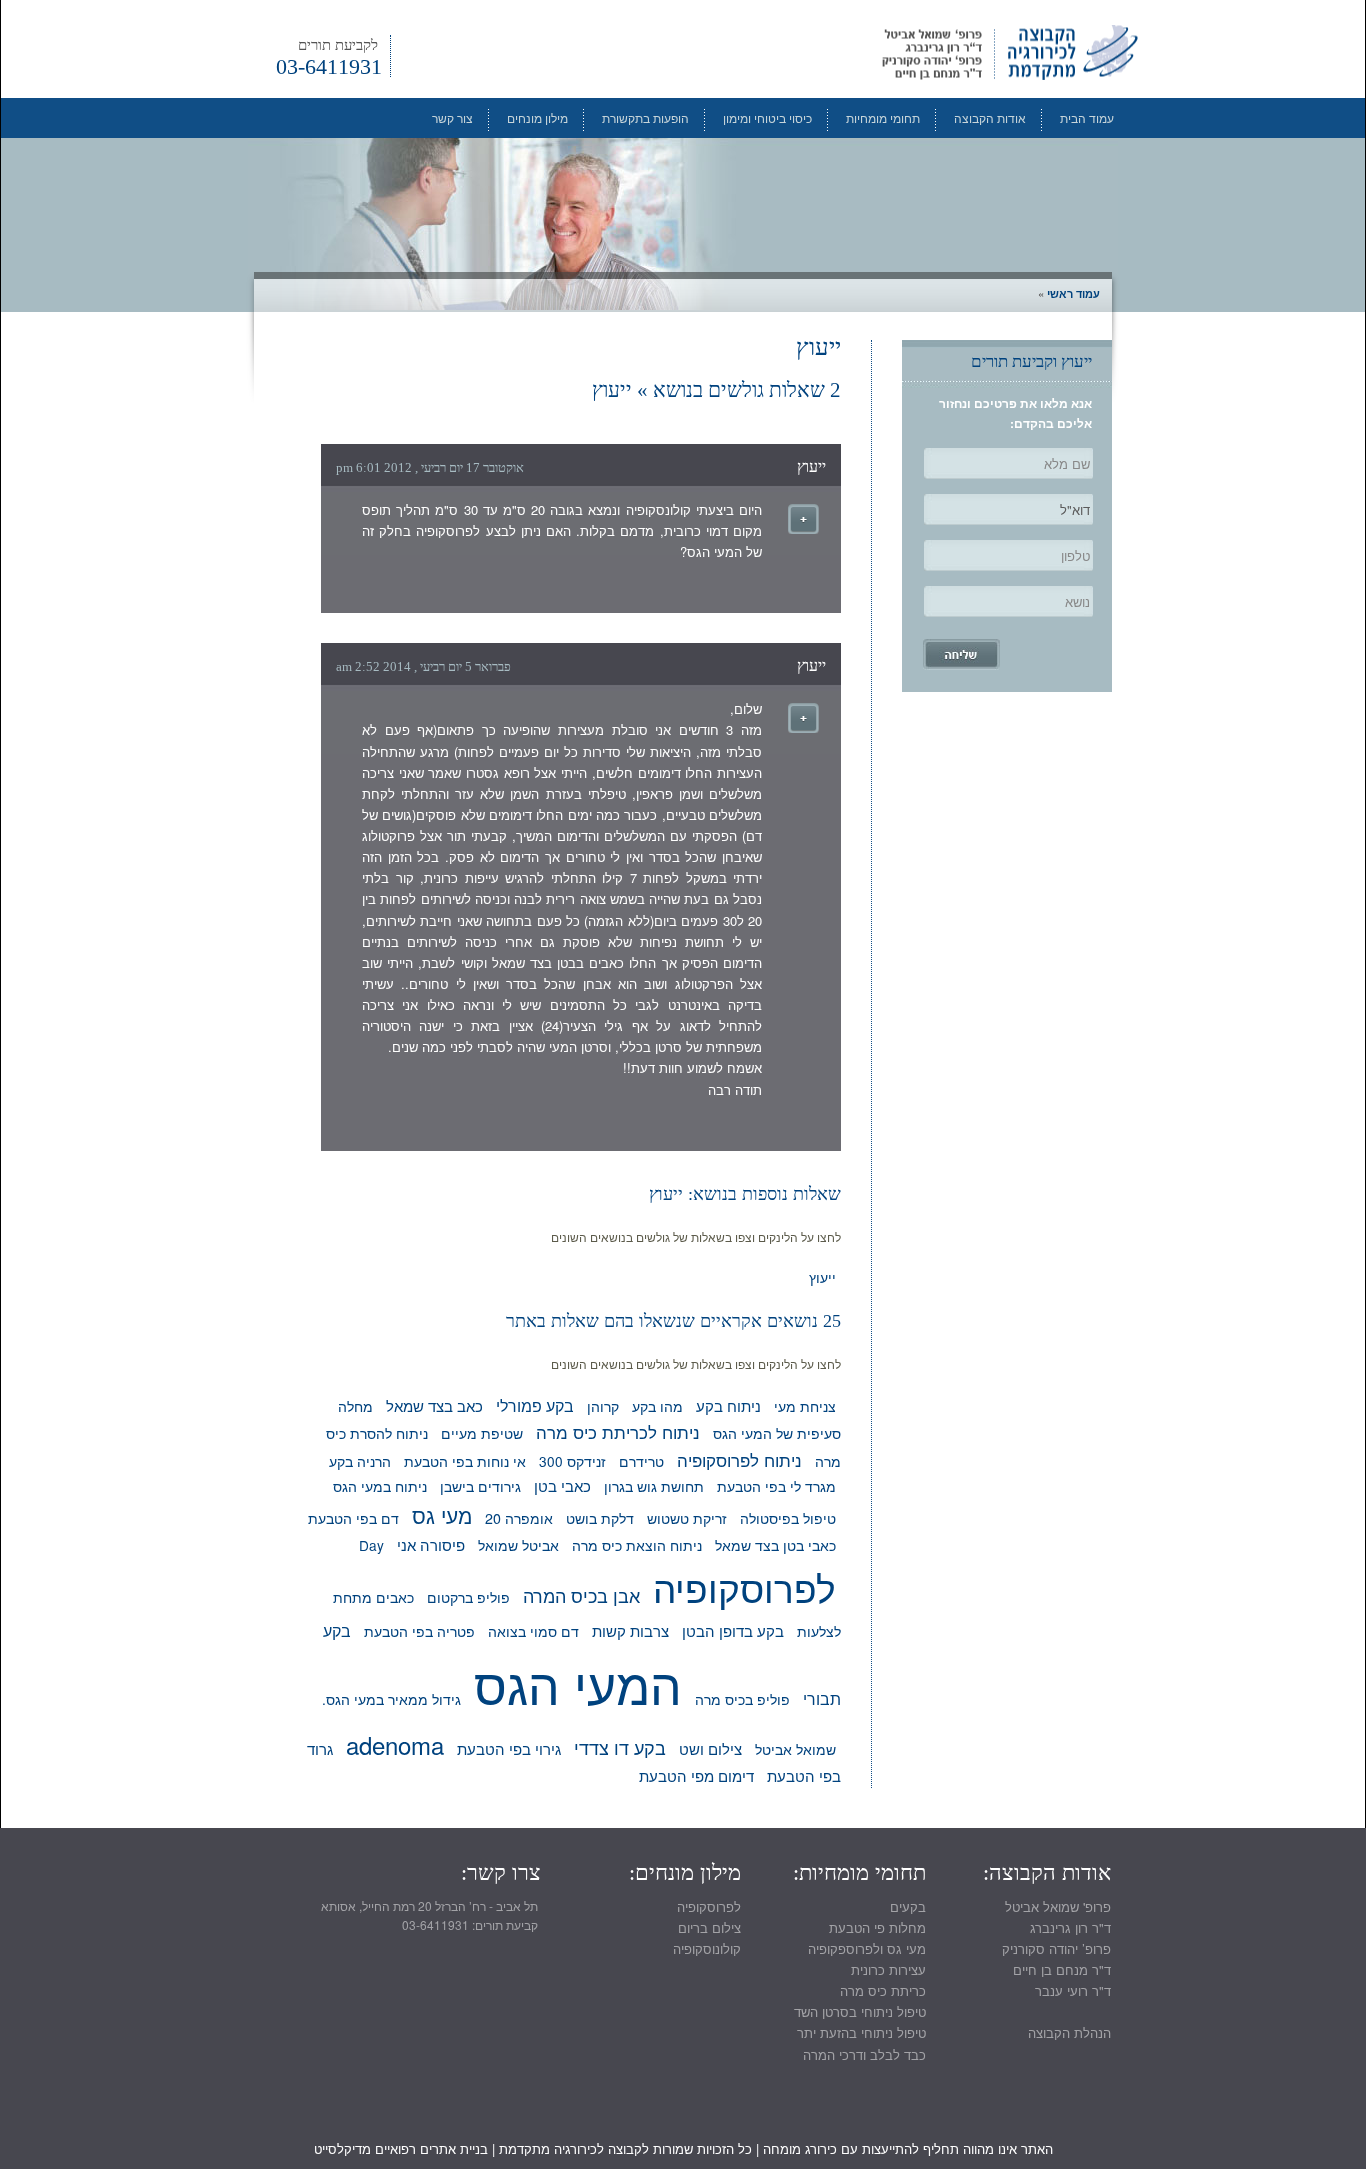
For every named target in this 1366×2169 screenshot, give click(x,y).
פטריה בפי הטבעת (419, 1631)
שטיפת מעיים (482, 1433)
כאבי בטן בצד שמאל (775, 1544)
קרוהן (603, 1406)
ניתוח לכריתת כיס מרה (618, 1432)
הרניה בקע (360, 1461)
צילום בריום (709, 1927)
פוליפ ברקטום (468, 1597)
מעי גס (442, 1515)
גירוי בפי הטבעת (509, 1748)
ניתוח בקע (728, 1405)
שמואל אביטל (795, 1749)
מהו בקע (657, 1406)
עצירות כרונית (888, 1969)
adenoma (395, 1744)
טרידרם (641, 1461)
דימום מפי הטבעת (696, 1775)
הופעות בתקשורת (645, 117)
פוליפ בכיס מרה (742, 1698)
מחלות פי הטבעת (877, 1927)
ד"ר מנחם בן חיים (1062, 1969)
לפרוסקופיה (744, 1587)
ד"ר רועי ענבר (1073, 1990)
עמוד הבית (1087, 117)
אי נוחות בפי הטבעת (465, 1461)
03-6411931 (329, 57)
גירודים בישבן (480, 1486)
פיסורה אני (431, 1544)
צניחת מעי (805, 1406)
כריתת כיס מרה (883, 1990)
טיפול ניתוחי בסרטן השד (860, 2011)
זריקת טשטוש (687, 1518)
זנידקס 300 (572, 1461)
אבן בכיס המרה (581, 1595)
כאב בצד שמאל (434, 1405)
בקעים (908, 1906)
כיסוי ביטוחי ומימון (767, 117)
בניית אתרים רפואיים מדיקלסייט (401, 2148)
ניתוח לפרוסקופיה (739, 1459)
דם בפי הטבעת (353, 1518)
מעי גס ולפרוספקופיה (867, 1948)
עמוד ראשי (1073, 293)
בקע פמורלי (535, 1405)
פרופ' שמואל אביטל (1058, 1906)
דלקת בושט (600, 1517)
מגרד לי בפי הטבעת (776, 1486)
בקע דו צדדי (620, 1747)
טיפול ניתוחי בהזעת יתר (861, 2032)
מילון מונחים (537, 117)
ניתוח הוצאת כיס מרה (637, 1545)
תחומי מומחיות (883, 117)
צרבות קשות (630, 1630)
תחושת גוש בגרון (654, 1486)
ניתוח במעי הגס (380, 1485)
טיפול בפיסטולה (788, 1517)
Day (371, 1545)
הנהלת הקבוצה (1069, 2032)
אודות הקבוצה (990, 117)
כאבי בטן (562, 1485)
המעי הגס (578, 1683)
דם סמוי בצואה (533, 1631)
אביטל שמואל (518, 1545)
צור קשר (452, 117)
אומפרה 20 (519, 1518)
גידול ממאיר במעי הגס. (391, 1699)
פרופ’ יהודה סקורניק (1056, 1948)
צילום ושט (710, 1748)
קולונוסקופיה (707, 1948)
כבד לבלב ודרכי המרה (864, 2054)
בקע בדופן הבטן (733, 1630)
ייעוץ (811, 466)
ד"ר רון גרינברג (1070, 1927)
